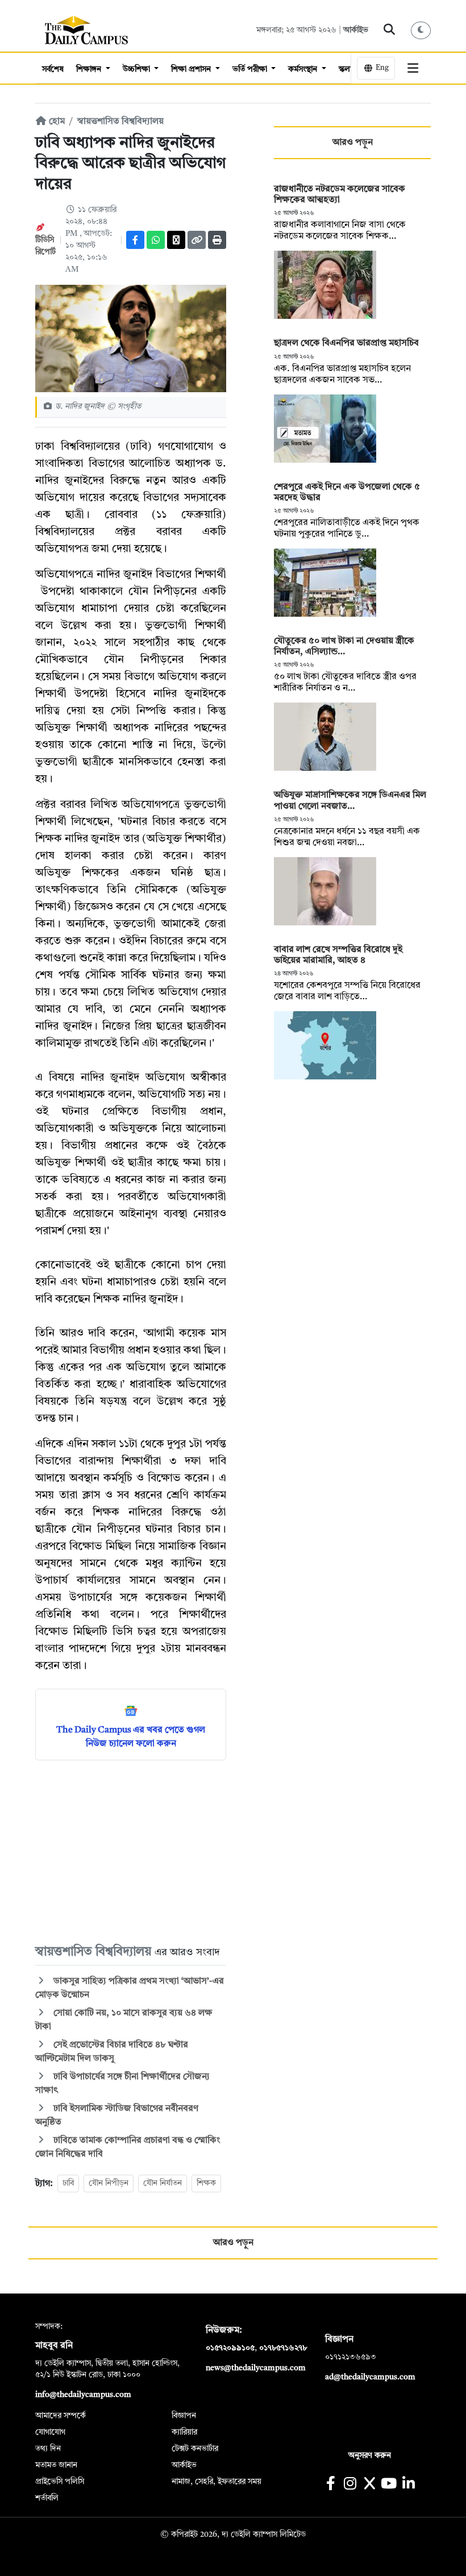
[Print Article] (217, 240)
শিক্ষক (206, 2183)
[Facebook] (135, 240)
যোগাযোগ (50, 2432)
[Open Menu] (413, 68)
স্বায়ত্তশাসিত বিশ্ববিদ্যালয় (120, 122)
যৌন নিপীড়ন (109, 2183)
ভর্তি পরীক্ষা (251, 69)
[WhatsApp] (156, 240)
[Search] (390, 30)
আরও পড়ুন (353, 143)
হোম (56, 122)
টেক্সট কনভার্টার (195, 2449)
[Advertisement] (131, 1851)
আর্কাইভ (356, 30)
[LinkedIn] (408, 2485)
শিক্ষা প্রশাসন (192, 69)
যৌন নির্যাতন (163, 2183)
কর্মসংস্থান (304, 69)
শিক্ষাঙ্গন (90, 69)
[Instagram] (350, 2485)
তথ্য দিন (48, 2449)
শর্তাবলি (47, 2498)
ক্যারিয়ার (184, 2432)
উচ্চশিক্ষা (138, 69)
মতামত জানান (56, 2465)
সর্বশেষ (53, 69)
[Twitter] (176, 240)
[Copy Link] (197, 240)
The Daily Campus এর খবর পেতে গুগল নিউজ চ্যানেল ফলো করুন (131, 1737)
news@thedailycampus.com (256, 2368)
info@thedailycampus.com (83, 2395)
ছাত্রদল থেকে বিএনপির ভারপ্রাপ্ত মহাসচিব (346, 343)
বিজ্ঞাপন (184, 2416)
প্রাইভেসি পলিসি (60, 2482)
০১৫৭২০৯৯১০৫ (230, 2348)
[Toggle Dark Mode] (421, 30)
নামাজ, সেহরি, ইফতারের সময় (217, 2482)
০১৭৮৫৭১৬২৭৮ (283, 2348)
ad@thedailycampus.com (370, 2377)
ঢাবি (68, 2183)
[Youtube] (389, 2485)
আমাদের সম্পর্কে (61, 2416)
